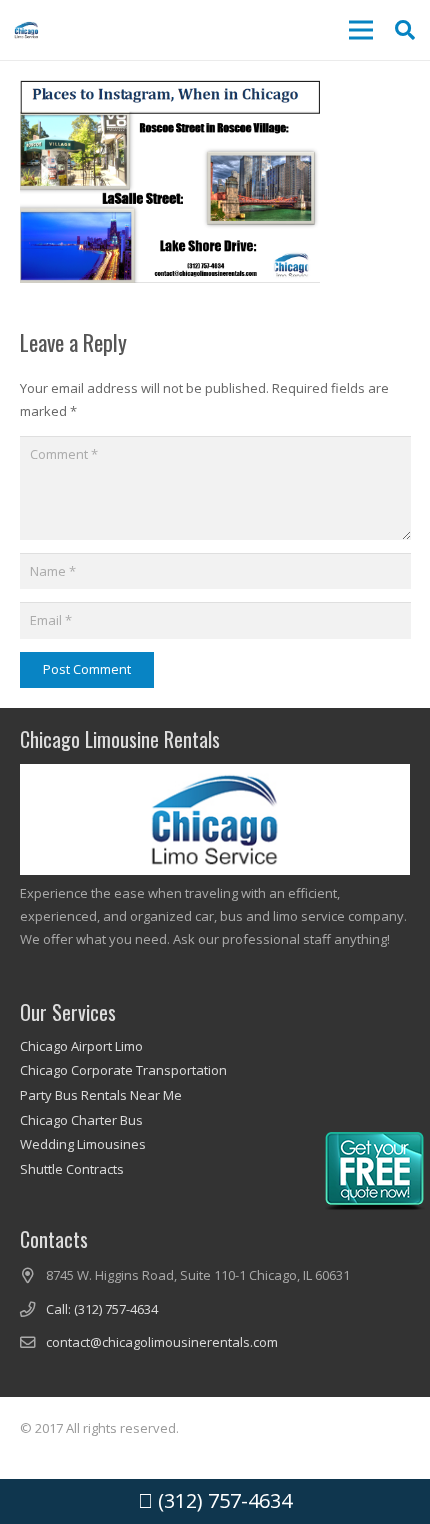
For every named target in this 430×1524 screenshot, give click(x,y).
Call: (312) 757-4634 (102, 1309)
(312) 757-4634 (222, 1500)
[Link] (26, 30)
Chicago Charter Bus (81, 1120)
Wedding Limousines (83, 1144)
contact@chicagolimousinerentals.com (162, 1342)
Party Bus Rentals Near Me (101, 1095)
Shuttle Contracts (72, 1169)
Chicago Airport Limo (81, 1046)
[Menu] (360, 30)
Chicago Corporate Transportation (123, 1070)
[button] (405, 30)
